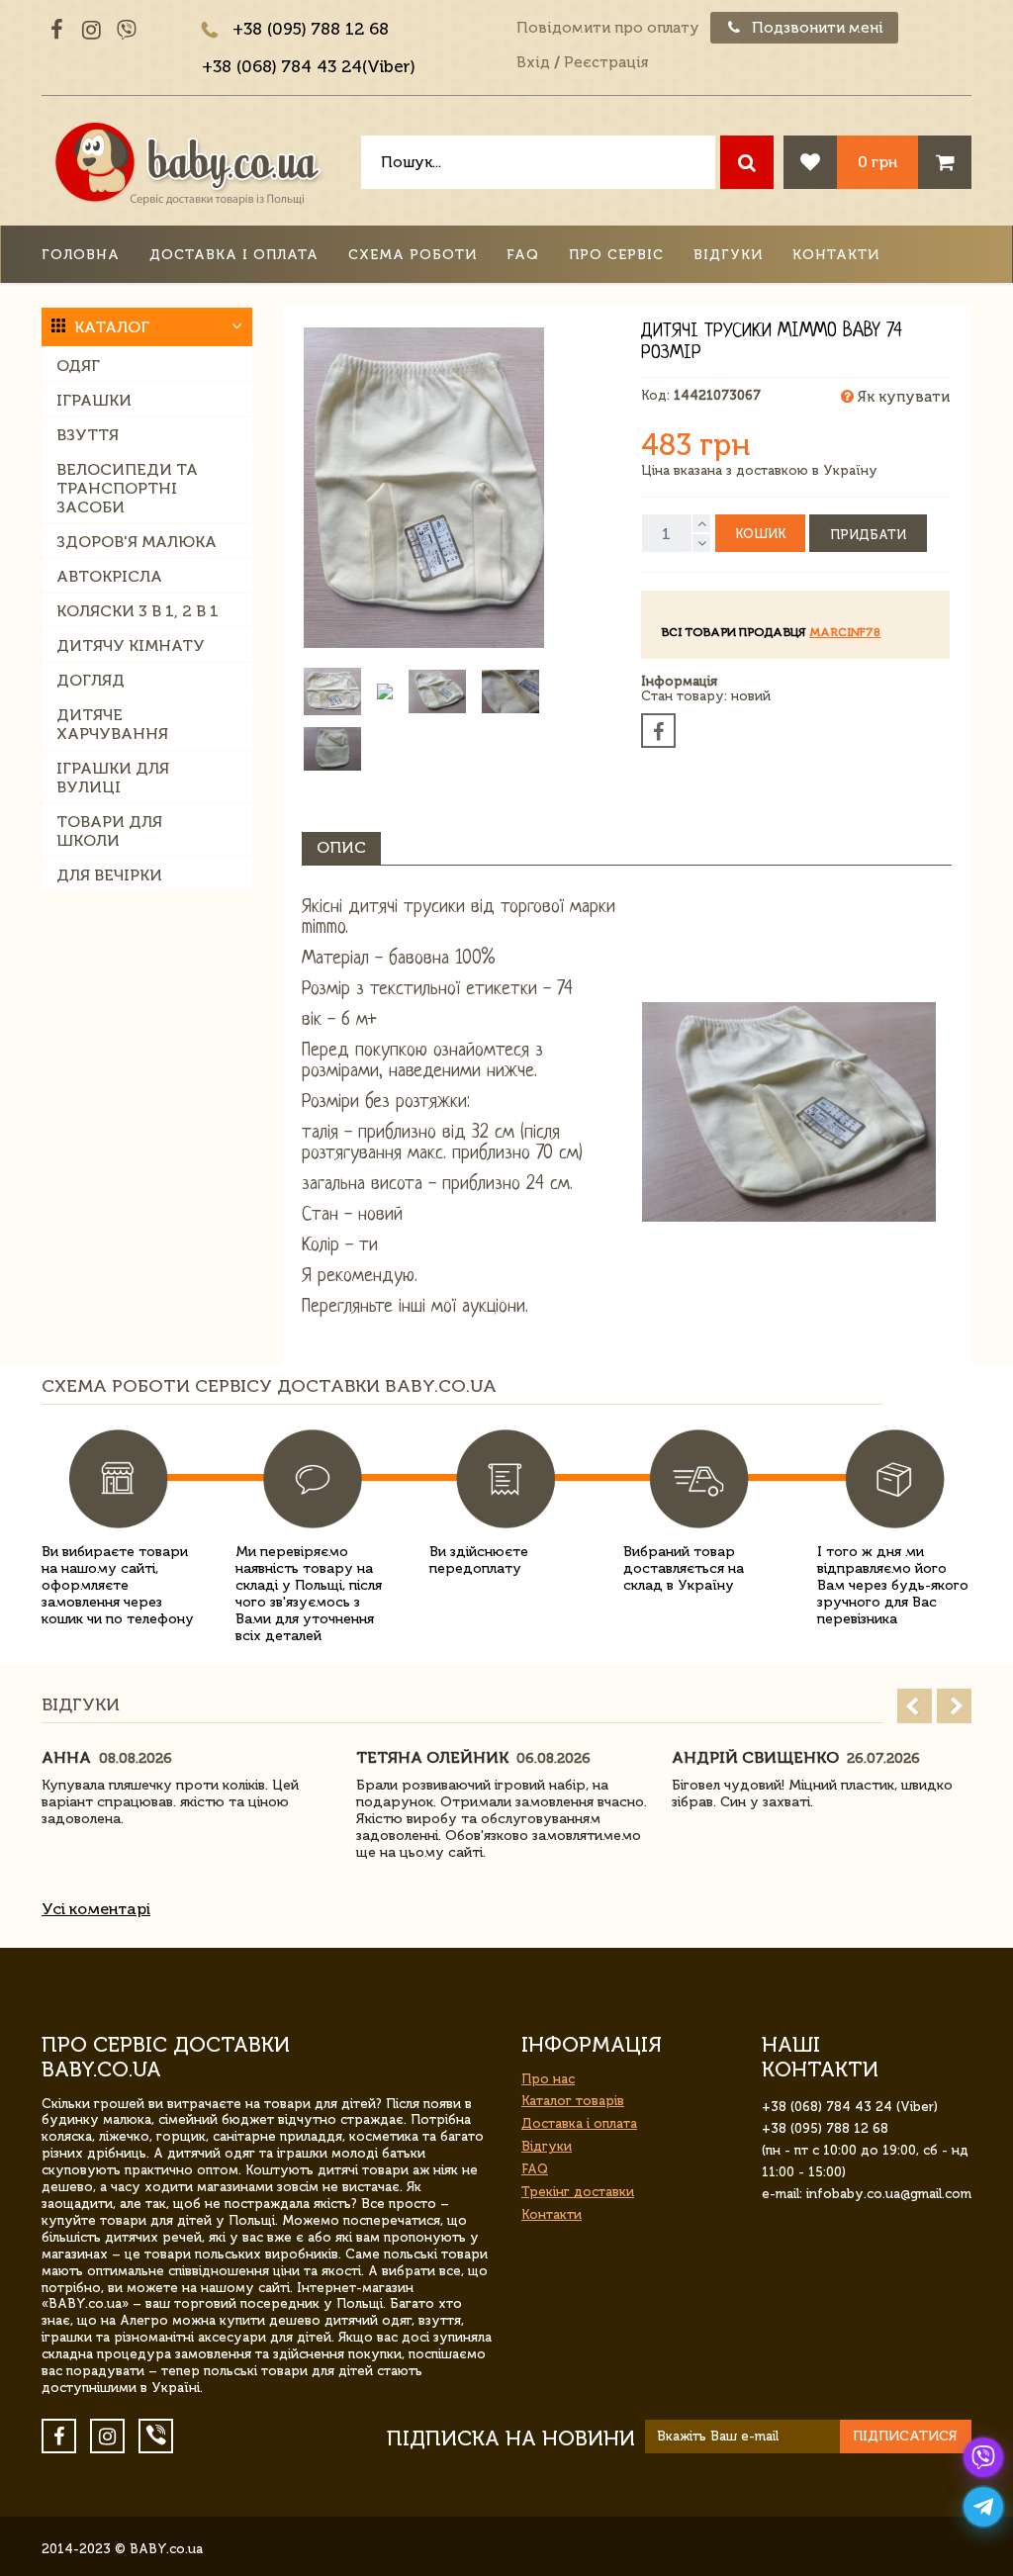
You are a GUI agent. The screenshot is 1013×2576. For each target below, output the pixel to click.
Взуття (88, 435)
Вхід (533, 62)
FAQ (523, 255)
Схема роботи (413, 255)
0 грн (877, 162)
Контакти (836, 255)
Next (954, 1706)
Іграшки (94, 400)
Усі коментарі (96, 1909)
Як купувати (902, 397)
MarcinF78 (845, 632)
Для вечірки (109, 875)
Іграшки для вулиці (113, 778)
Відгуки (728, 255)
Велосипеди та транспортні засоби (127, 488)
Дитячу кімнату (131, 645)
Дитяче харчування (112, 724)
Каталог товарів (573, 2101)
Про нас (548, 2079)
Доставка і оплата (234, 255)
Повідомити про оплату (608, 28)
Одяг (78, 366)
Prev (915, 1706)
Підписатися (905, 2436)
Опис (341, 847)
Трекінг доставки (578, 2192)
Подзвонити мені (816, 28)
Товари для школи (109, 831)
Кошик (760, 534)
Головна (81, 255)
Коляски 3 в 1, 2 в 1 (138, 611)
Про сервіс (616, 255)
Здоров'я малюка (137, 542)
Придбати (868, 535)
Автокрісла (109, 576)
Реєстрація (606, 62)
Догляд (91, 680)
